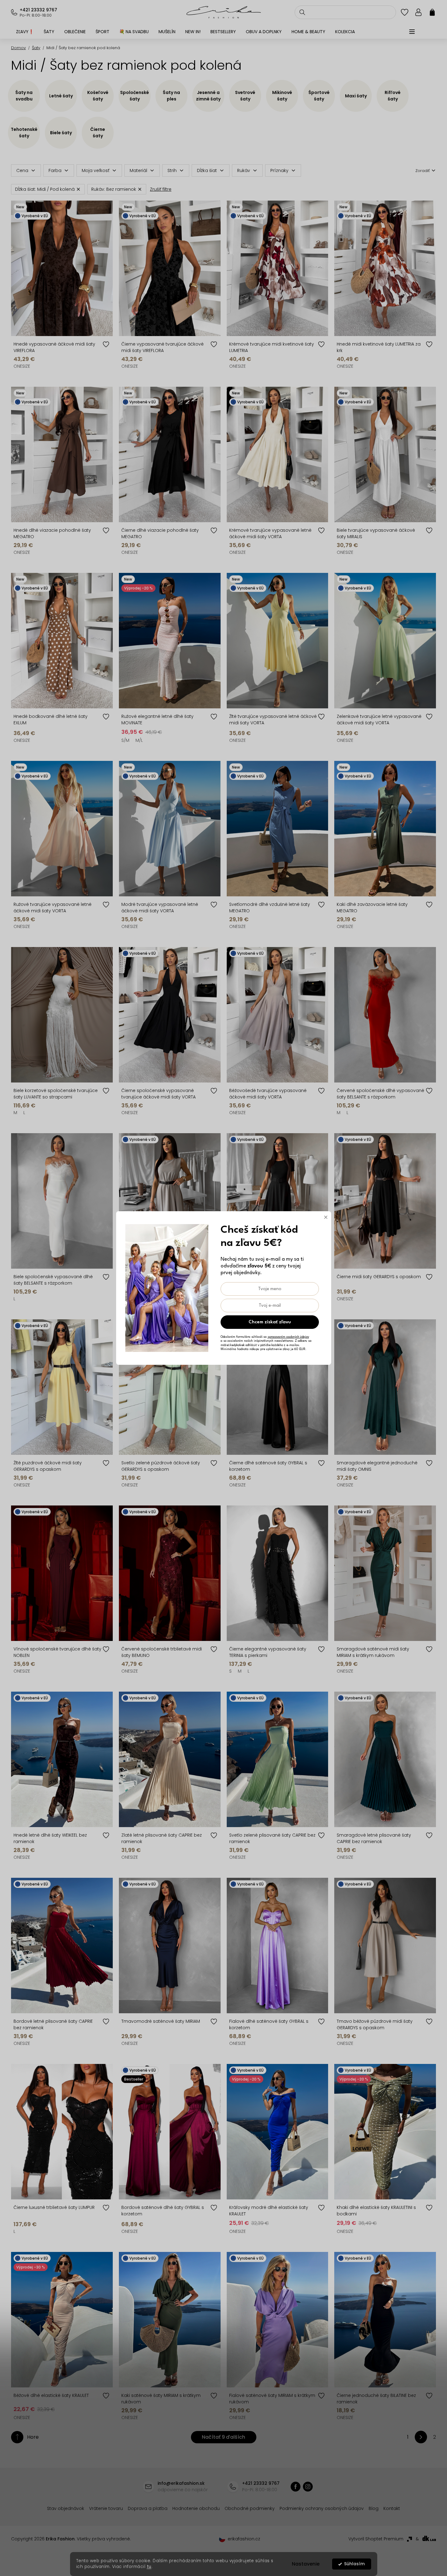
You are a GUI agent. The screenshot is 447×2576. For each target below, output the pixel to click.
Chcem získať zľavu (270, 1322)
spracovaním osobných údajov (288, 1337)
